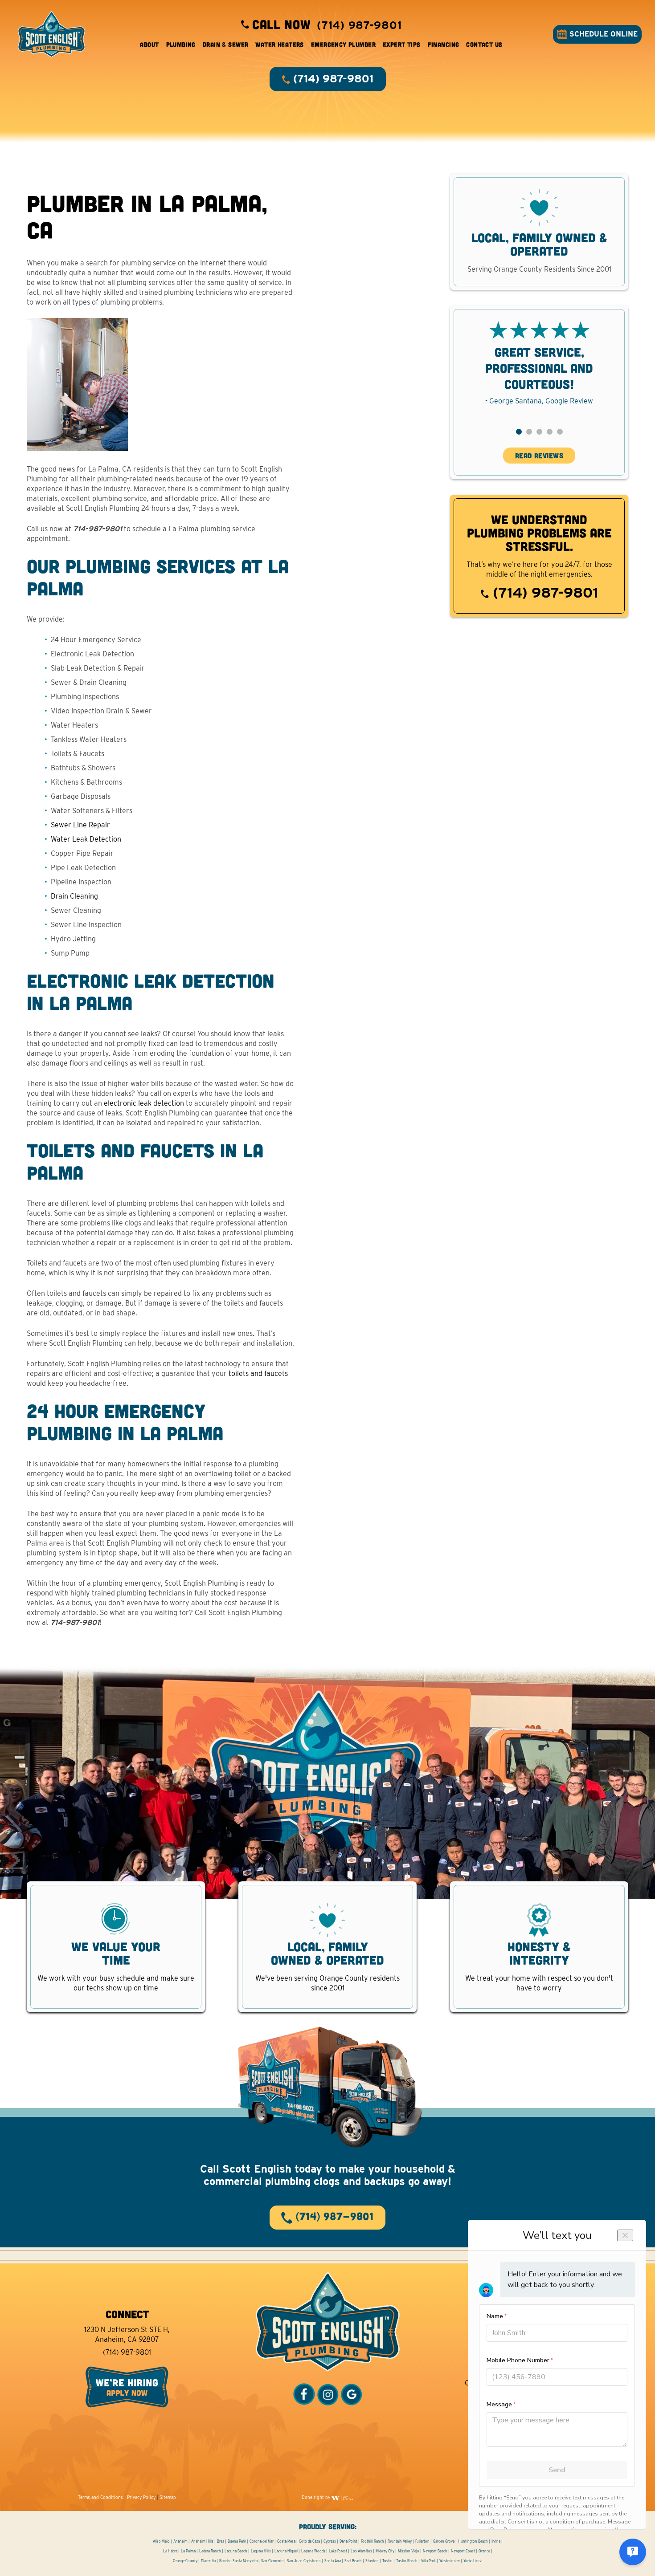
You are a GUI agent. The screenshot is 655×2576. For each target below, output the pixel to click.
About (149, 44)
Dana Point (348, 2541)
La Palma (188, 2551)
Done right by (317, 2497)
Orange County (185, 2561)
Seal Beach (353, 2561)
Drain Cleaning (74, 896)
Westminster (450, 2561)
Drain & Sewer (225, 44)
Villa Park (428, 2561)
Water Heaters (279, 44)
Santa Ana (333, 2561)
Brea (221, 2541)
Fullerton (422, 2541)
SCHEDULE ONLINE (602, 34)
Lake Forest (338, 2551)
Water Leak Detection (86, 839)
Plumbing (181, 44)
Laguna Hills (261, 2551)
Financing (444, 44)
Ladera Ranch (210, 2551)
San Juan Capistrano (304, 2561)
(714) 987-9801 (543, 592)
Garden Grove (444, 2541)
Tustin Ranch (407, 2561)
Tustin (387, 2561)
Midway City (385, 2551)
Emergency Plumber (343, 44)
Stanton (372, 2561)
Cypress (330, 2541)
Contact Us (484, 44)
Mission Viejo (409, 2551)
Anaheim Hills (202, 2541)
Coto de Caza (309, 2541)
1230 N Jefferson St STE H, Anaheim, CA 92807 (127, 2334)
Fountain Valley (400, 2541)
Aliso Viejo (161, 2541)
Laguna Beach (236, 2551)
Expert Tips (402, 44)
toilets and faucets (258, 1373)
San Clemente (272, 2561)
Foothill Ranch (373, 2541)
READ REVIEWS (539, 455)
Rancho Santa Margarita (238, 2561)
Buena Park (237, 2541)
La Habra (170, 2551)
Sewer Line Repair (80, 825)
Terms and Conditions (100, 2497)
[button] (519, 432)
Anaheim (180, 2541)
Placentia (208, 2561)
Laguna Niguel (286, 2551)
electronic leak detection (144, 1103)
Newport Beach (435, 2551)
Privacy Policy (141, 2497)
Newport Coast (463, 2551)
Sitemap (168, 2497)
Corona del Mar (262, 2541)
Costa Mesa (286, 2541)
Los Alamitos (361, 2551)
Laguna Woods (313, 2551)
